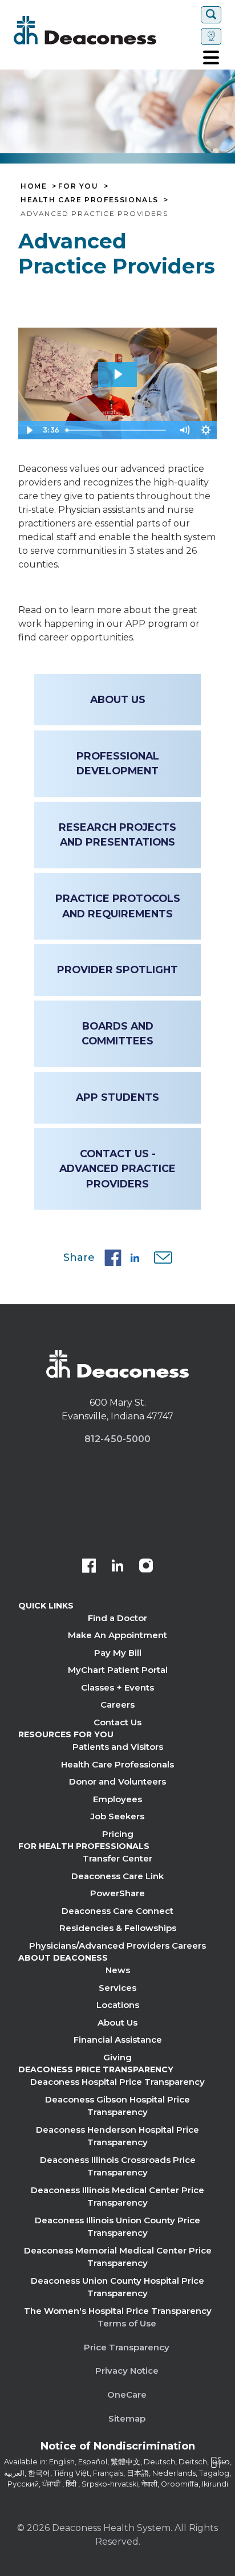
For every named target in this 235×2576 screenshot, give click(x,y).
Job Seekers (117, 1816)
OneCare (127, 2395)
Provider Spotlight (117, 969)
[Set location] (211, 36)
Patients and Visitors (118, 1747)
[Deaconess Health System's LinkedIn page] (117, 1567)
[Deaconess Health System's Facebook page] (89, 1567)
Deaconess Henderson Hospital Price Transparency (117, 2136)
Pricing (118, 1834)
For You (78, 186)
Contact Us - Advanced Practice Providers (117, 1169)
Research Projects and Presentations (117, 834)
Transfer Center (117, 1858)
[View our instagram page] (146, 1567)
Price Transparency (127, 2347)
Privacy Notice (127, 2371)
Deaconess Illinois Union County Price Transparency (117, 2227)
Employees (117, 1799)
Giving (117, 2057)
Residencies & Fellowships (118, 1928)
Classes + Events (117, 1687)
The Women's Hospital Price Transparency (118, 2311)
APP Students (117, 1097)
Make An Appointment (117, 1635)
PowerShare (117, 1893)
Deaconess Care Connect (117, 1911)
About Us (118, 699)
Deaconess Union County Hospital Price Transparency (117, 2287)
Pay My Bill (118, 1653)
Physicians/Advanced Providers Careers (117, 1946)
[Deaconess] (105, 30)
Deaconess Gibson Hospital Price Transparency (117, 2106)
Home (34, 186)
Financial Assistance (118, 2040)
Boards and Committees (117, 1033)
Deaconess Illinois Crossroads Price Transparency (118, 2166)
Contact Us (117, 1722)
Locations (118, 2005)
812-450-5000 (117, 1439)
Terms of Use (127, 2323)
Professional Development (118, 763)
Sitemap (127, 2418)
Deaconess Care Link (117, 1876)
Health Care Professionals (90, 200)
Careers (117, 1705)
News (118, 1970)
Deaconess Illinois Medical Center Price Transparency (117, 2197)
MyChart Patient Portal (118, 1670)
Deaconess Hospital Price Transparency (117, 2082)
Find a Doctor (117, 1618)
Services (117, 1988)
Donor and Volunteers (117, 1781)
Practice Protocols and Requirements (118, 906)
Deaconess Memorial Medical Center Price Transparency (118, 2257)
